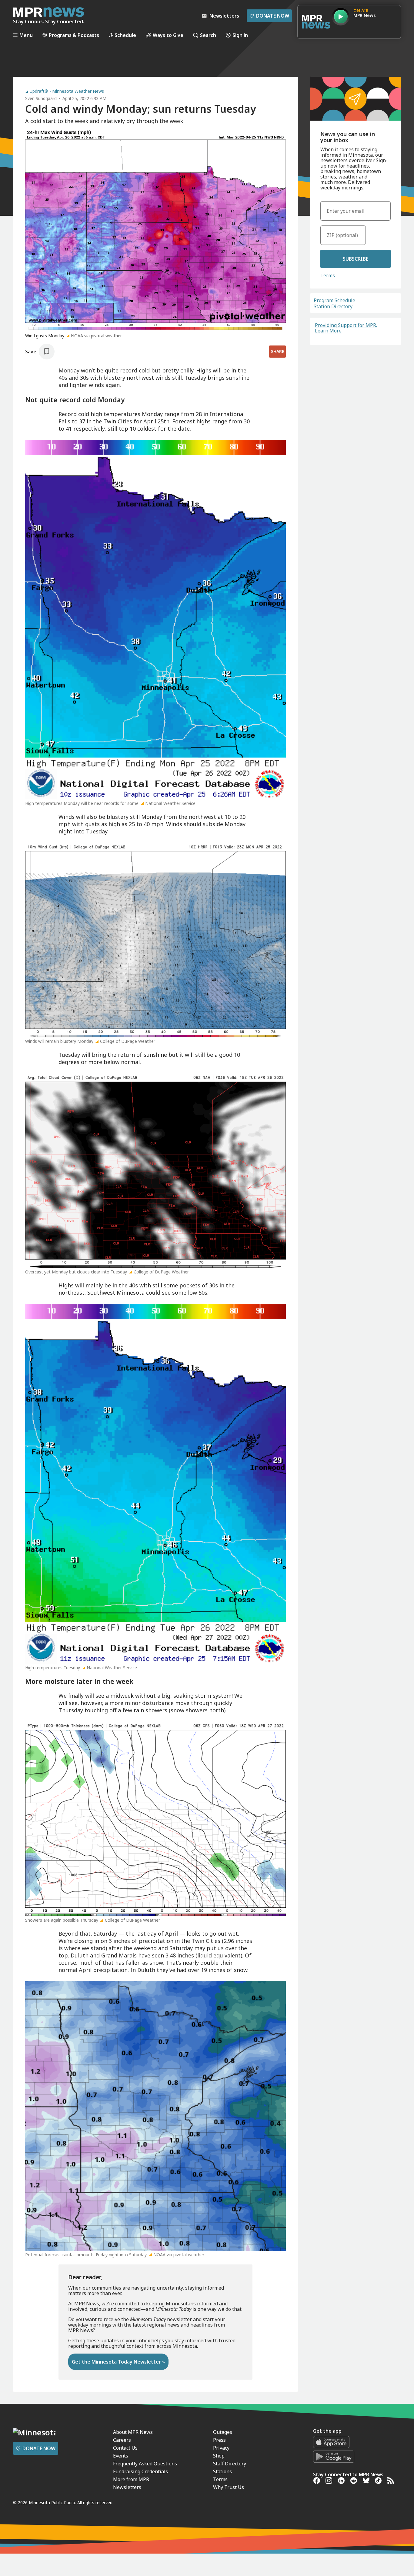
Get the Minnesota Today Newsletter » (118, 2362)
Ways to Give (168, 35)
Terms (328, 275)
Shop (219, 2456)
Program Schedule (334, 300)
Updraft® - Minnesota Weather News (67, 91)
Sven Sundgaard (41, 98)
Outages (223, 2432)
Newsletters (127, 2487)
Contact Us (125, 2448)
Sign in (240, 35)
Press (219, 2440)
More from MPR (131, 2479)
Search (208, 35)
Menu (26, 35)
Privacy (221, 2448)
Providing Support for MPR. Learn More (346, 328)
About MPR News (133, 2432)
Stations (222, 2471)
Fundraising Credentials (140, 2471)
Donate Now (269, 16)
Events (121, 2456)
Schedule (125, 35)
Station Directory (333, 306)
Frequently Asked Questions (145, 2464)
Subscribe (356, 259)
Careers (122, 2440)
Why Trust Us (229, 2487)
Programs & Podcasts (74, 35)
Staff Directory (230, 2464)
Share (277, 351)
